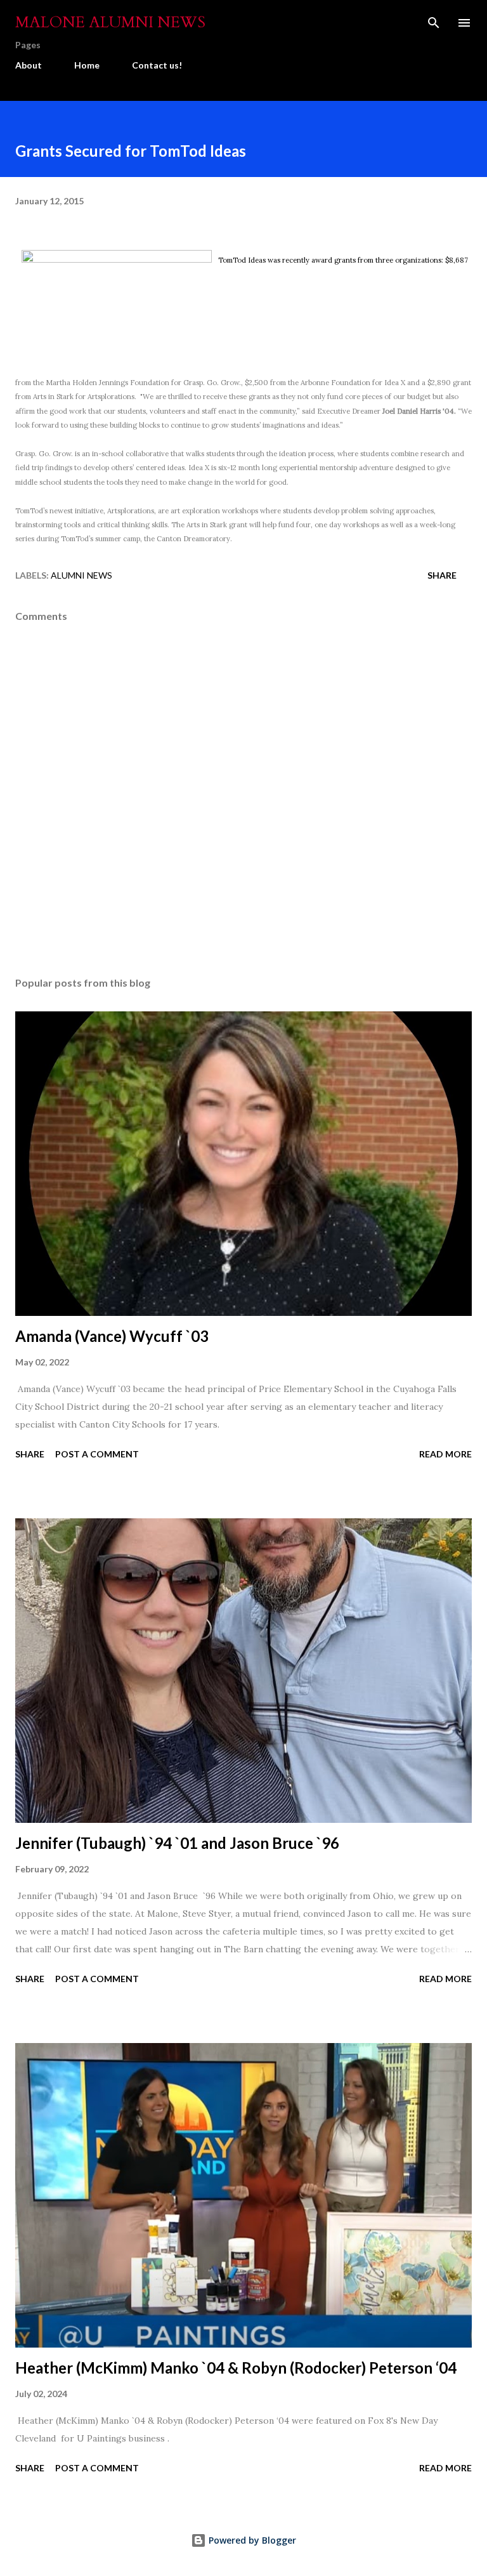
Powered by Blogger (251, 2540)
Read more (445, 1454)
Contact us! (157, 65)
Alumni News (81, 575)
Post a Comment (97, 1454)
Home (87, 65)
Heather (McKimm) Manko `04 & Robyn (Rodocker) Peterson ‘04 (236, 2368)
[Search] (434, 23)
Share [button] (442, 575)
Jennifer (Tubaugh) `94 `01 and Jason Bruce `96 (177, 1843)
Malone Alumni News (110, 23)
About (29, 65)
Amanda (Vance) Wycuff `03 (112, 1336)
